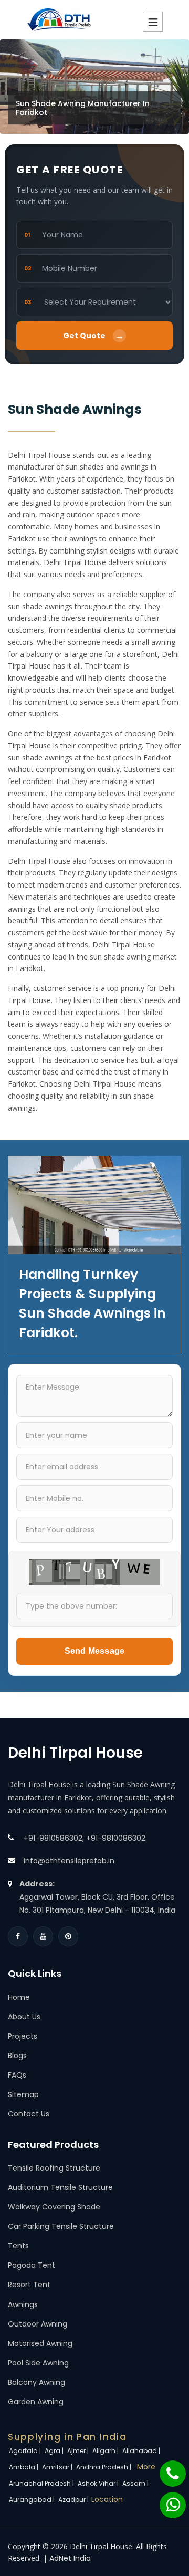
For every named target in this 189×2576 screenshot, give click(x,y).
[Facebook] (18, 1936)
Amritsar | (58, 2467)
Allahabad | (142, 2451)
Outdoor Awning (38, 2324)
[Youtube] (43, 1936)
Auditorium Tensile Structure (60, 2187)
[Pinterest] (68, 1936)
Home (19, 1997)
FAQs (17, 2075)
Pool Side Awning (38, 2363)
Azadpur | (74, 2500)
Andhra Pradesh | (104, 2467)
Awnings (23, 2304)
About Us (24, 2017)
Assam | (136, 2483)
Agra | (55, 2451)
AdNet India (70, 2558)
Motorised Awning (40, 2343)
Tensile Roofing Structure (54, 2168)
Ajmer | (79, 2451)
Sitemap (23, 2094)
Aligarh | (106, 2451)
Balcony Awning (36, 2382)
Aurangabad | (33, 2500)
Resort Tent (29, 2285)
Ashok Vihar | (99, 2483)
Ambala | (24, 2467)
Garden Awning (36, 2402)
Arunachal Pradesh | (42, 2483)
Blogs (17, 2056)
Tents (18, 2246)
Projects (23, 2036)
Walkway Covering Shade (54, 2207)
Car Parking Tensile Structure (61, 2226)
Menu (153, 22)
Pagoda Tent (31, 2265)
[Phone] (166, 2468)
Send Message (94, 1651)
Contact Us (29, 2114)
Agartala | (26, 2451)
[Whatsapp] (166, 2500)
